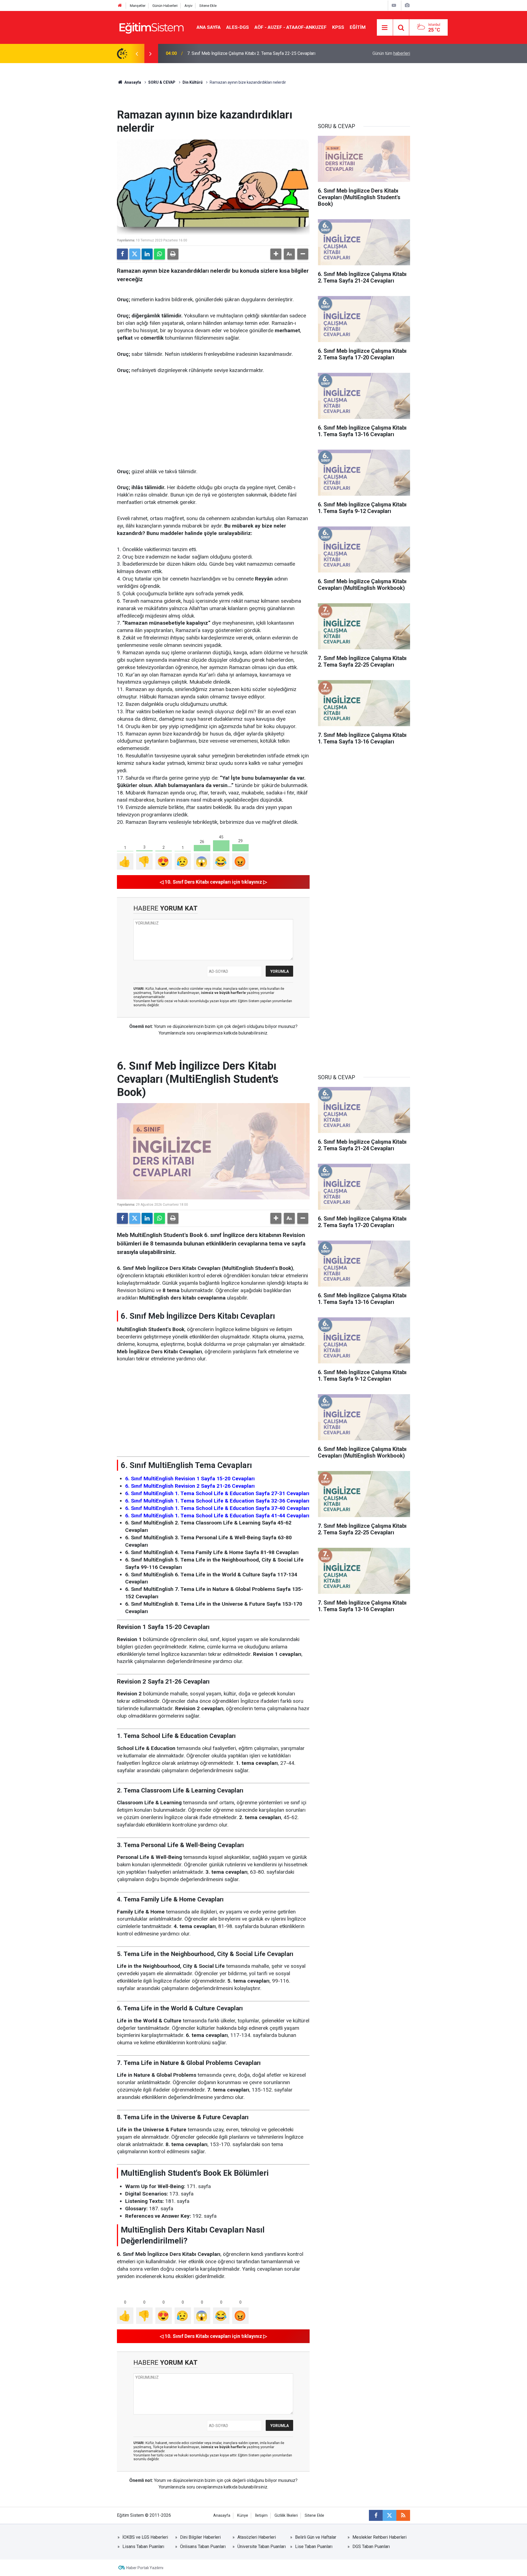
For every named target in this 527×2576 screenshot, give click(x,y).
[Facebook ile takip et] (376, 2515)
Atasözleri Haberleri (257, 2537)
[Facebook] (122, 254)
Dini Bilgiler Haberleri (200, 2537)
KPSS (338, 27)
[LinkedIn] (147, 254)
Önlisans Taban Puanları (203, 2547)
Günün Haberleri (165, 6)
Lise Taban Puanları (314, 2547)
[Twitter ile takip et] (389, 2515)
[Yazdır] (173, 254)
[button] (276, 254)
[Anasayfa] (120, 6)
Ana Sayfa (209, 27)
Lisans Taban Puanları (143, 2547)
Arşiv (188, 6)
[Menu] (385, 28)
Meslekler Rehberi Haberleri (379, 2537)
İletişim (261, 2516)
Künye (243, 2516)
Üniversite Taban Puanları (262, 2547)
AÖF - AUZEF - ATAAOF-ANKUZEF (291, 27)
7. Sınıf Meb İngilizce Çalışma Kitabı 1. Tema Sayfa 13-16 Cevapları (251, 53)
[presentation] (137, 53)
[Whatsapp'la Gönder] (159, 254)
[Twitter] (135, 254)
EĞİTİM (358, 27)
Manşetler (138, 6)
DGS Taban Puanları (371, 2547)
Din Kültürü (193, 82)
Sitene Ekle (208, 6)
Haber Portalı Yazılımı (145, 2568)
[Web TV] (394, 5)
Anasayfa (132, 82)
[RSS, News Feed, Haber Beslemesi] (403, 2515)
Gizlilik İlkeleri (286, 2516)
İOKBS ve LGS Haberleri (145, 2537)
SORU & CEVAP (162, 82)
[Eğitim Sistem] (151, 27)
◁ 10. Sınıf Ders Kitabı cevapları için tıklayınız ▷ (213, 882)
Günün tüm (391, 53)
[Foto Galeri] (407, 5)
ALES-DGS (238, 27)
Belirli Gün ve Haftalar (316, 2537)
